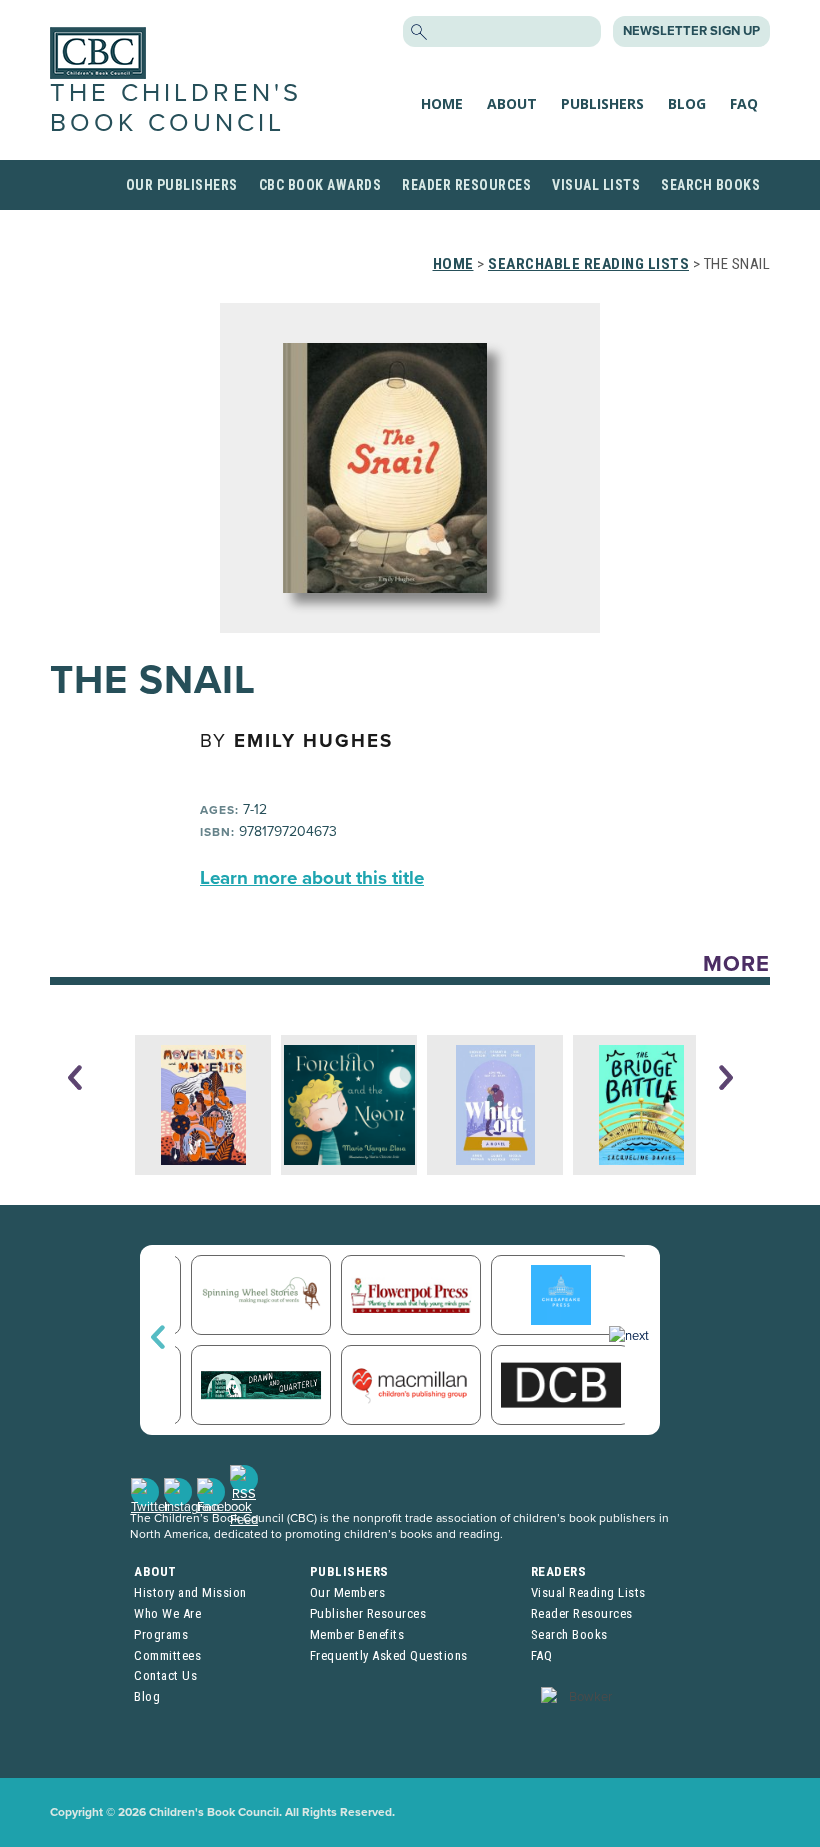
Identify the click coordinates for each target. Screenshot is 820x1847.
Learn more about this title (312, 878)
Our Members (348, 1592)
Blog (687, 103)
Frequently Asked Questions (389, 1655)
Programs (161, 1634)
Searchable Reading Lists (588, 264)
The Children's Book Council (176, 107)
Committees (167, 1655)
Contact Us (165, 1675)
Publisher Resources (368, 1613)
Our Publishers (182, 185)
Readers (559, 1571)
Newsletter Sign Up (691, 31)
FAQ (744, 103)
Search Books (710, 185)
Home (442, 103)
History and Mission (190, 1592)
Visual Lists (596, 185)
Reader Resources (466, 185)
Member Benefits (357, 1634)
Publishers (602, 103)
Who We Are (167, 1613)
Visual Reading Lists (588, 1592)
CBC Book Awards (320, 185)
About (512, 103)
